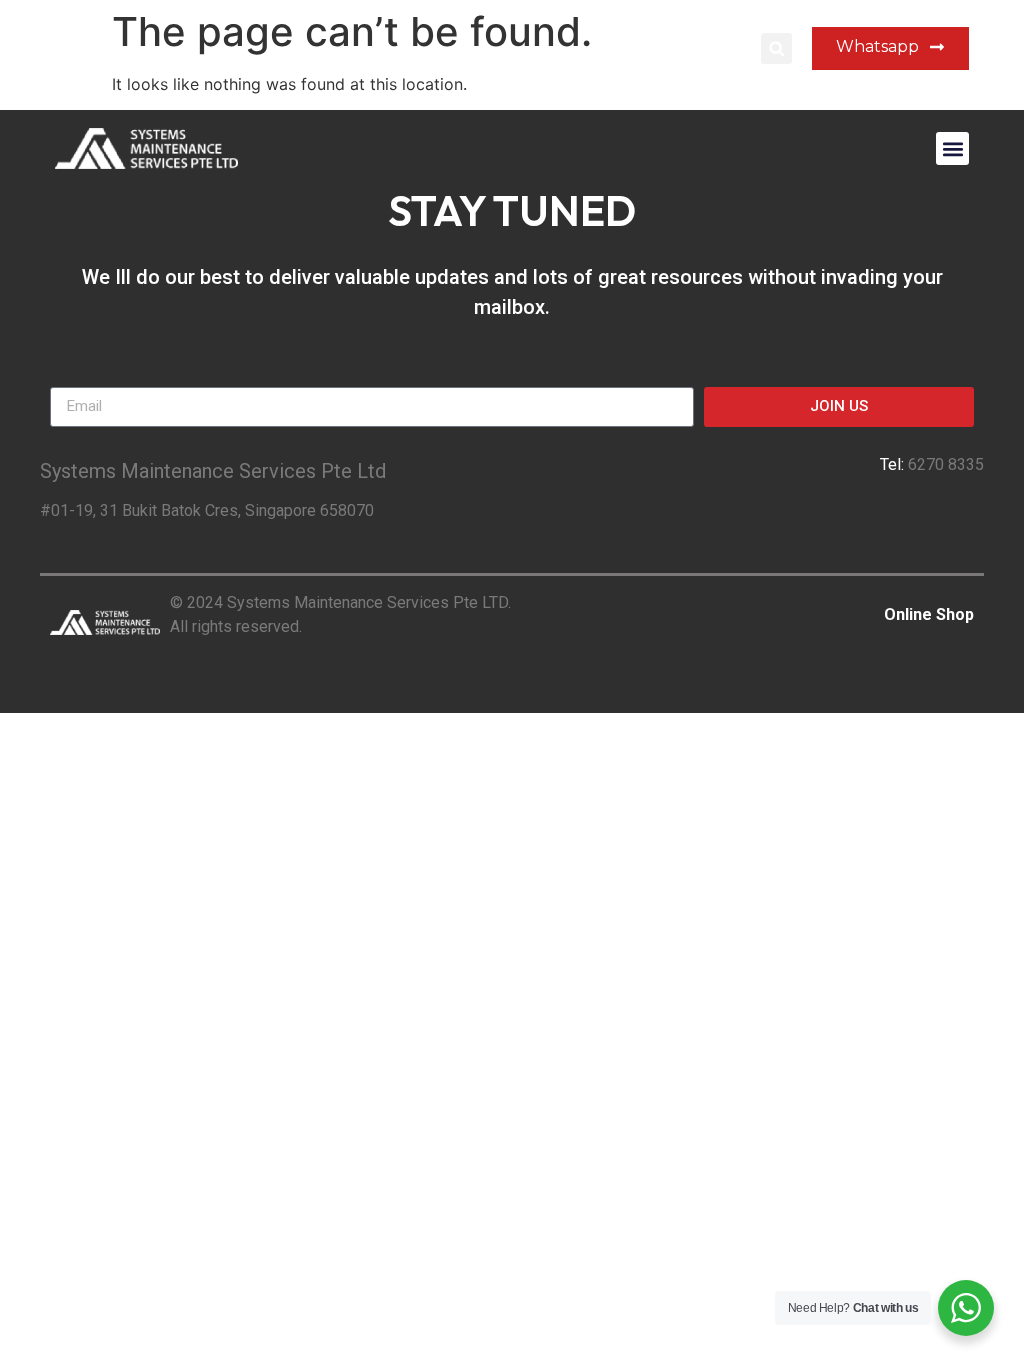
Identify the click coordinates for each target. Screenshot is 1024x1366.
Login (721, 48)
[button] (776, 48)
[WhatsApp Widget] (966, 1308)
